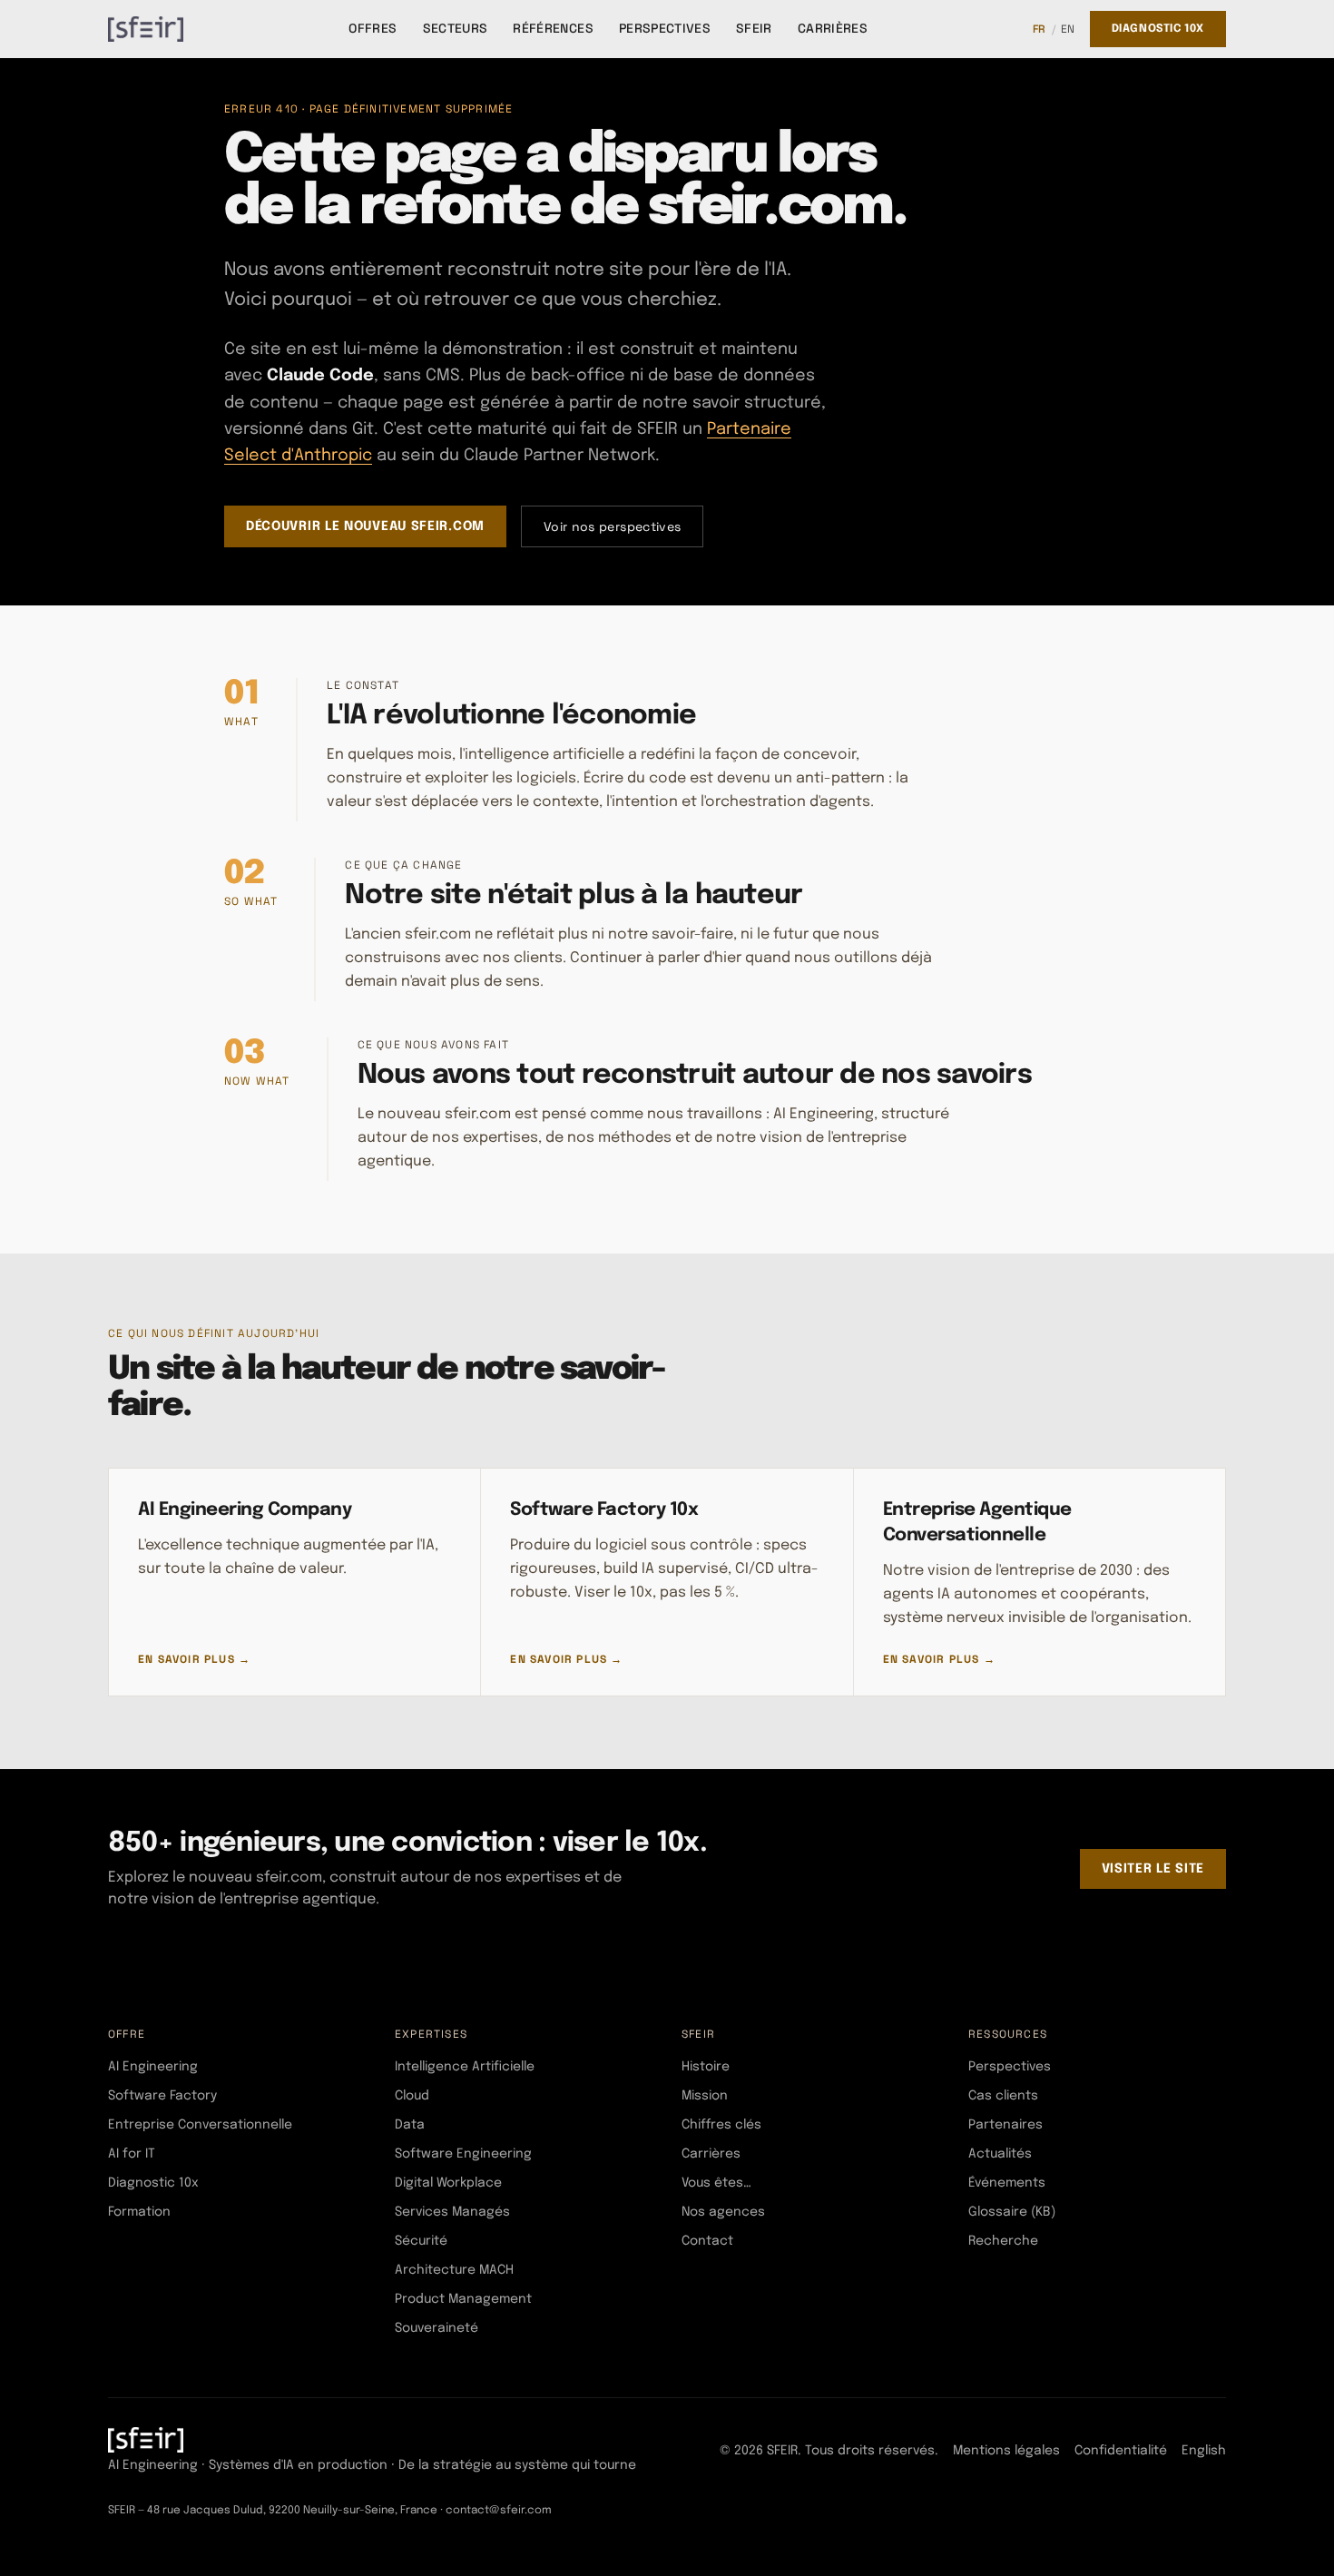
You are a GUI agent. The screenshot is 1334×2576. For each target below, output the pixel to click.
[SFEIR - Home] (146, 29)
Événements (1007, 2183)
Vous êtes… (716, 2183)
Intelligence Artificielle (465, 2067)
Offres (373, 28)
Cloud (412, 2096)
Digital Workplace (448, 2183)
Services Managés (452, 2212)
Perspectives (665, 28)
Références (553, 28)
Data (410, 2125)
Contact (707, 2241)
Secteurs (456, 28)
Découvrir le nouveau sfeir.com (365, 526)
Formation (139, 2212)
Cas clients (1003, 2096)
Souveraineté (436, 2328)
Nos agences (723, 2212)
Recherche (1003, 2241)
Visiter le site (1153, 1869)
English (1204, 2451)
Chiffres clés (721, 2125)
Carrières (833, 28)
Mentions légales (1006, 2451)
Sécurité (421, 2241)
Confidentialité (1121, 2451)
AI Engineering (153, 2067)
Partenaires (1005, 2125)
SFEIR (754, 28)
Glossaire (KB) (1012, 2212)
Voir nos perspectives (612, 526)
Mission (705, 2096)
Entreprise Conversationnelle (200, 2125)
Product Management (463, 2299)
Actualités (1000, 2154)
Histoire (706, 2067)
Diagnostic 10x (1158, 29)
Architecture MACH (454, 2270)
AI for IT (132, 2154)
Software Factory (162, 2096)
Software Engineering (463, 2154)
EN (1068, 29)
